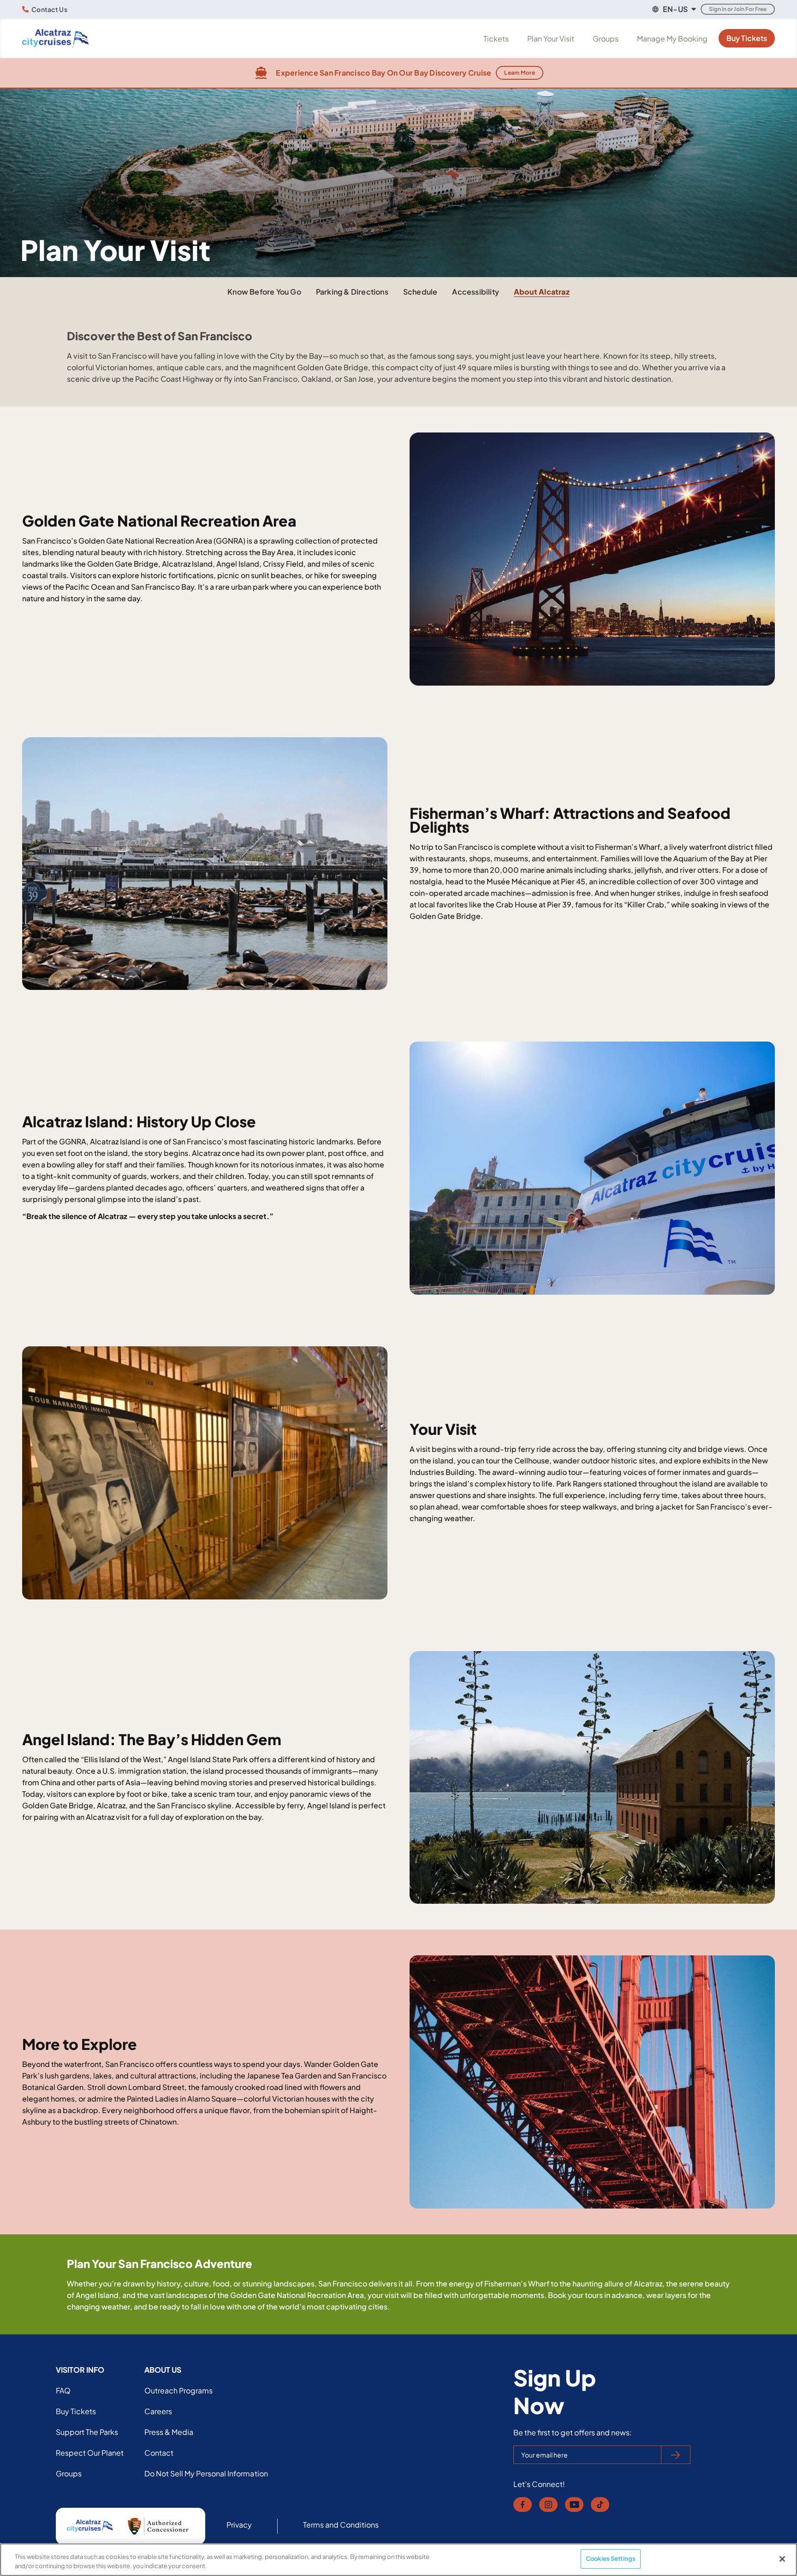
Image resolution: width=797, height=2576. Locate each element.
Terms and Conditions (341, 2525)
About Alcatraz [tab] (542, 292)
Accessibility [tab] (476, 292)
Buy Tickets (747, 38)
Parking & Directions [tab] (352, 292)
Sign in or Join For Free (738, 9)
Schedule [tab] (420, 292)
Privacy (239, 2525)
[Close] (782, 2559)
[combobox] (673, 9)
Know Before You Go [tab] (264, 292)
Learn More (520, 73)
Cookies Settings (611, 2558)
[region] (398, 2560)
